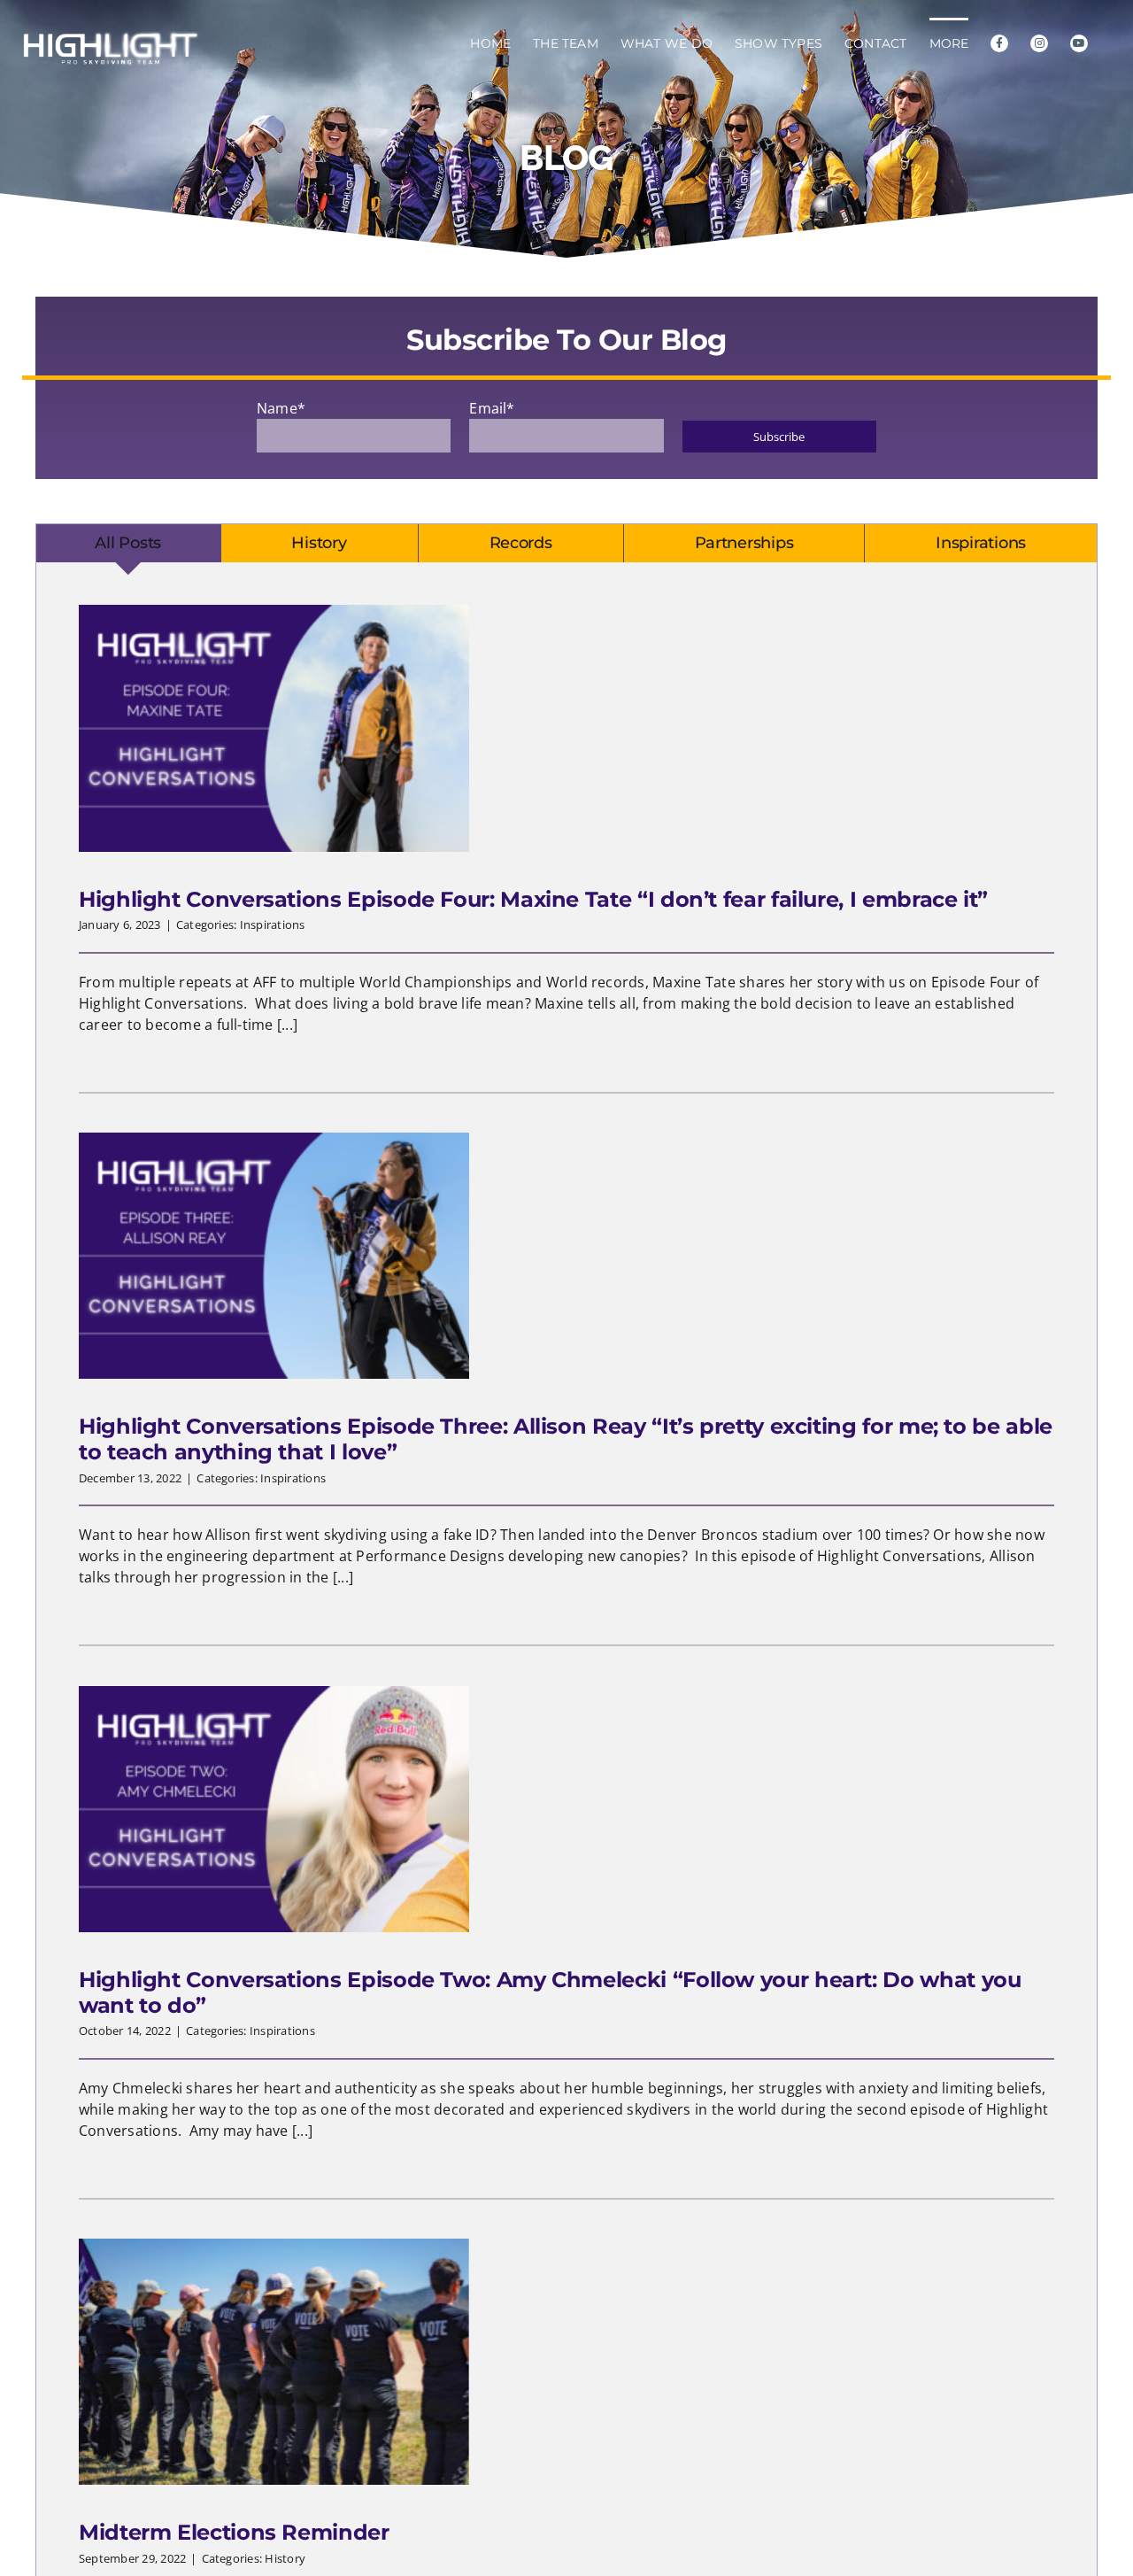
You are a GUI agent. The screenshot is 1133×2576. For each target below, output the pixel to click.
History (285, 2558)
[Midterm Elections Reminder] (274, 2362)
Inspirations (273, 924)
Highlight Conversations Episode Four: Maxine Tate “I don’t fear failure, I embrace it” (533, 899)
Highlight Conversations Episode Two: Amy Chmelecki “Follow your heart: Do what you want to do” (550, 1992)
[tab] (128, 544)
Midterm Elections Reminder (234, 2532)
